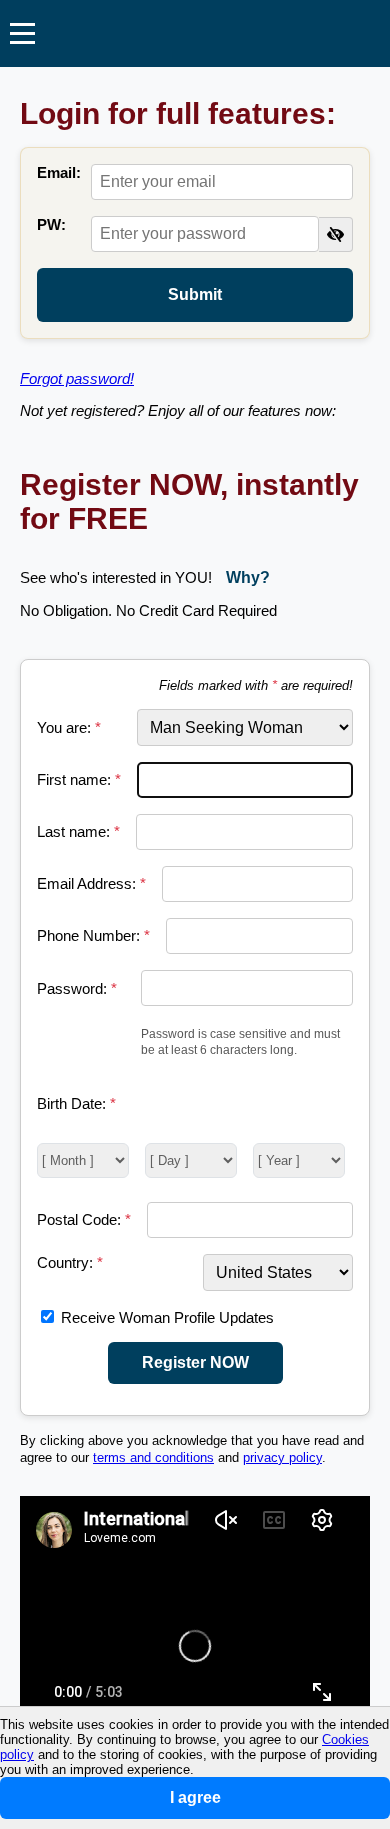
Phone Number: (93, 935)
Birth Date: (76, 1103)
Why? (248, 577)
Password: (77, 988)
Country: (70, 1262)
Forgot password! (77, 378)
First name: (79, 779)
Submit (195, 294)
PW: (51, 224)
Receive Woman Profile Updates (167, 1317)
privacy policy (282, 1458)
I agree (195, 1797)
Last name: (78, 831)
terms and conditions (153, 1458)
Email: (59, 172)
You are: (69, 727)
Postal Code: (84, 1219)
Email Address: (91, 883)
